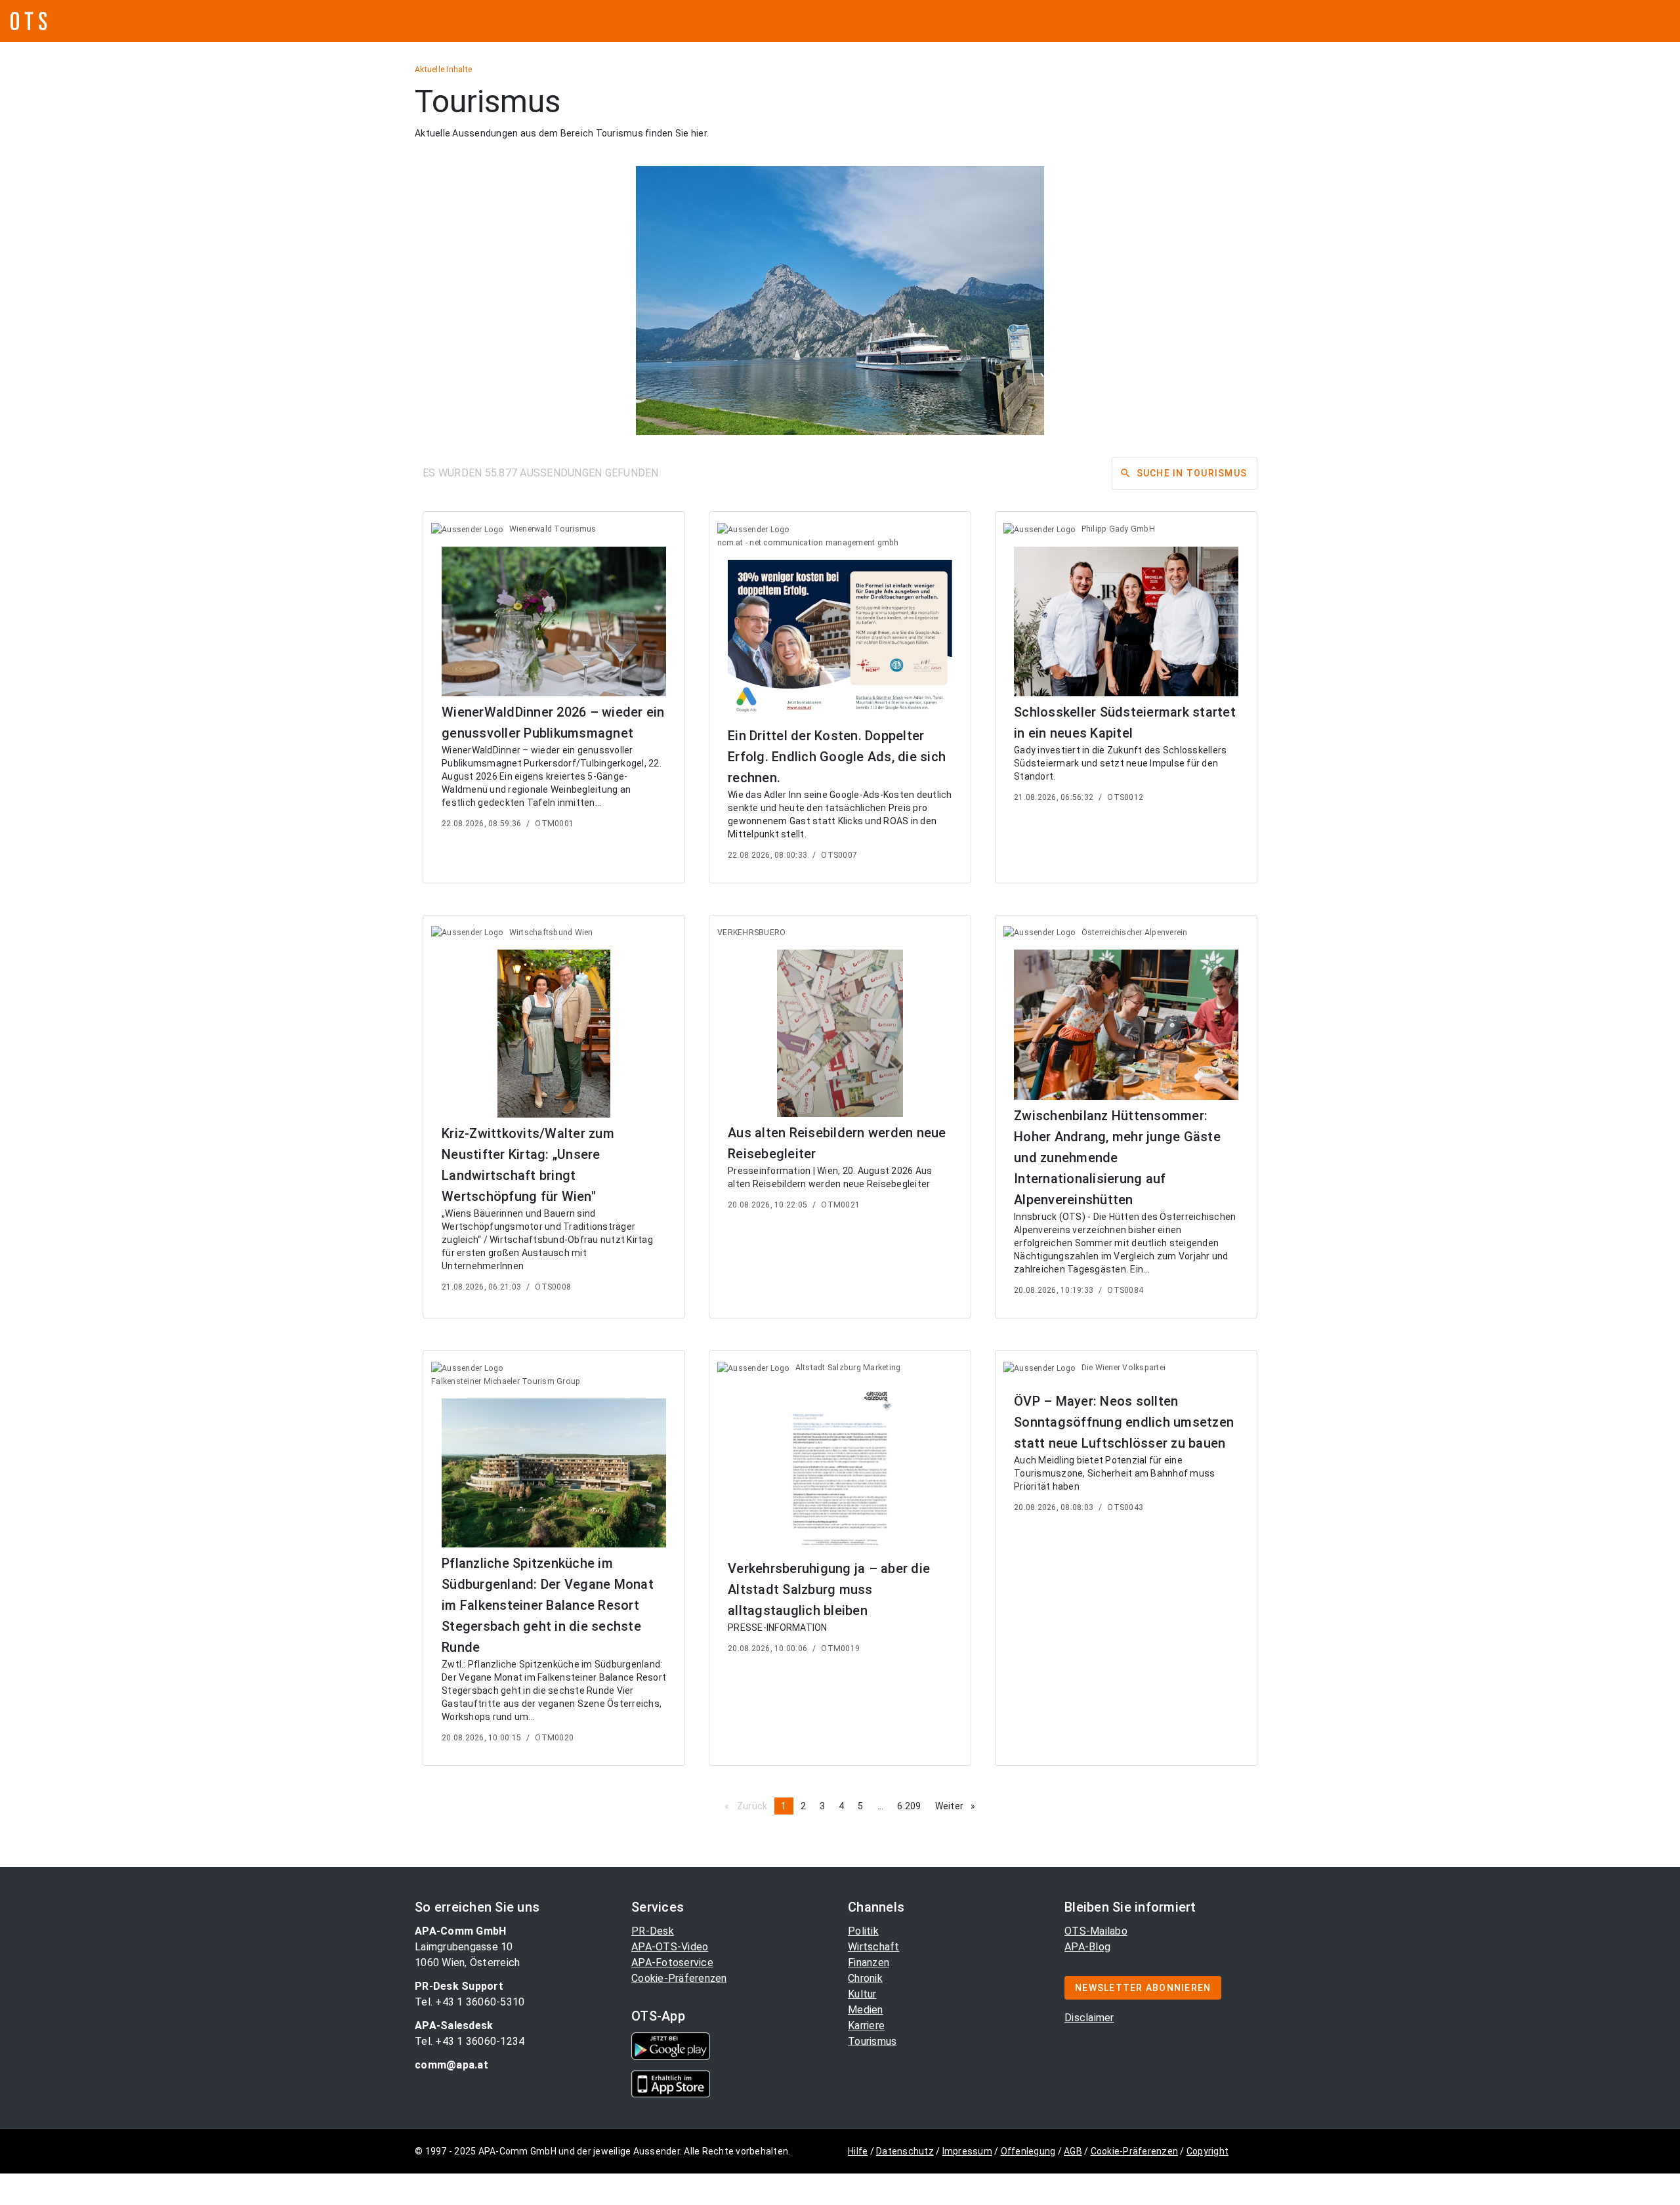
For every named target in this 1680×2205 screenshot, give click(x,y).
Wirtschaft (874, 1947)
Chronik (865, 1978)
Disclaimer (1089, 2018)
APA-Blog (1087, 1947)
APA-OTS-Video (670, 1947)
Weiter (959, 1806)
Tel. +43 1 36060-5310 (470, 2002)
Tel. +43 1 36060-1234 (470, 2041)
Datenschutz (905, 2151)
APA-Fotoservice (672, 1963)
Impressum (967, 2151)
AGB (1073, 2151)
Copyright (1207, 2151)
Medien (866, 2010)
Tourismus (872, 2041)
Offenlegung (1028, 2151)
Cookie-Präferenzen (679, 1978)
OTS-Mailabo (1096, 1931)
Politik (863, 1931)
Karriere (866, 2026)
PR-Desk (653, 1931)
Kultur (862, 1994)
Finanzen (869, 1963)
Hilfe (858, 2151)
